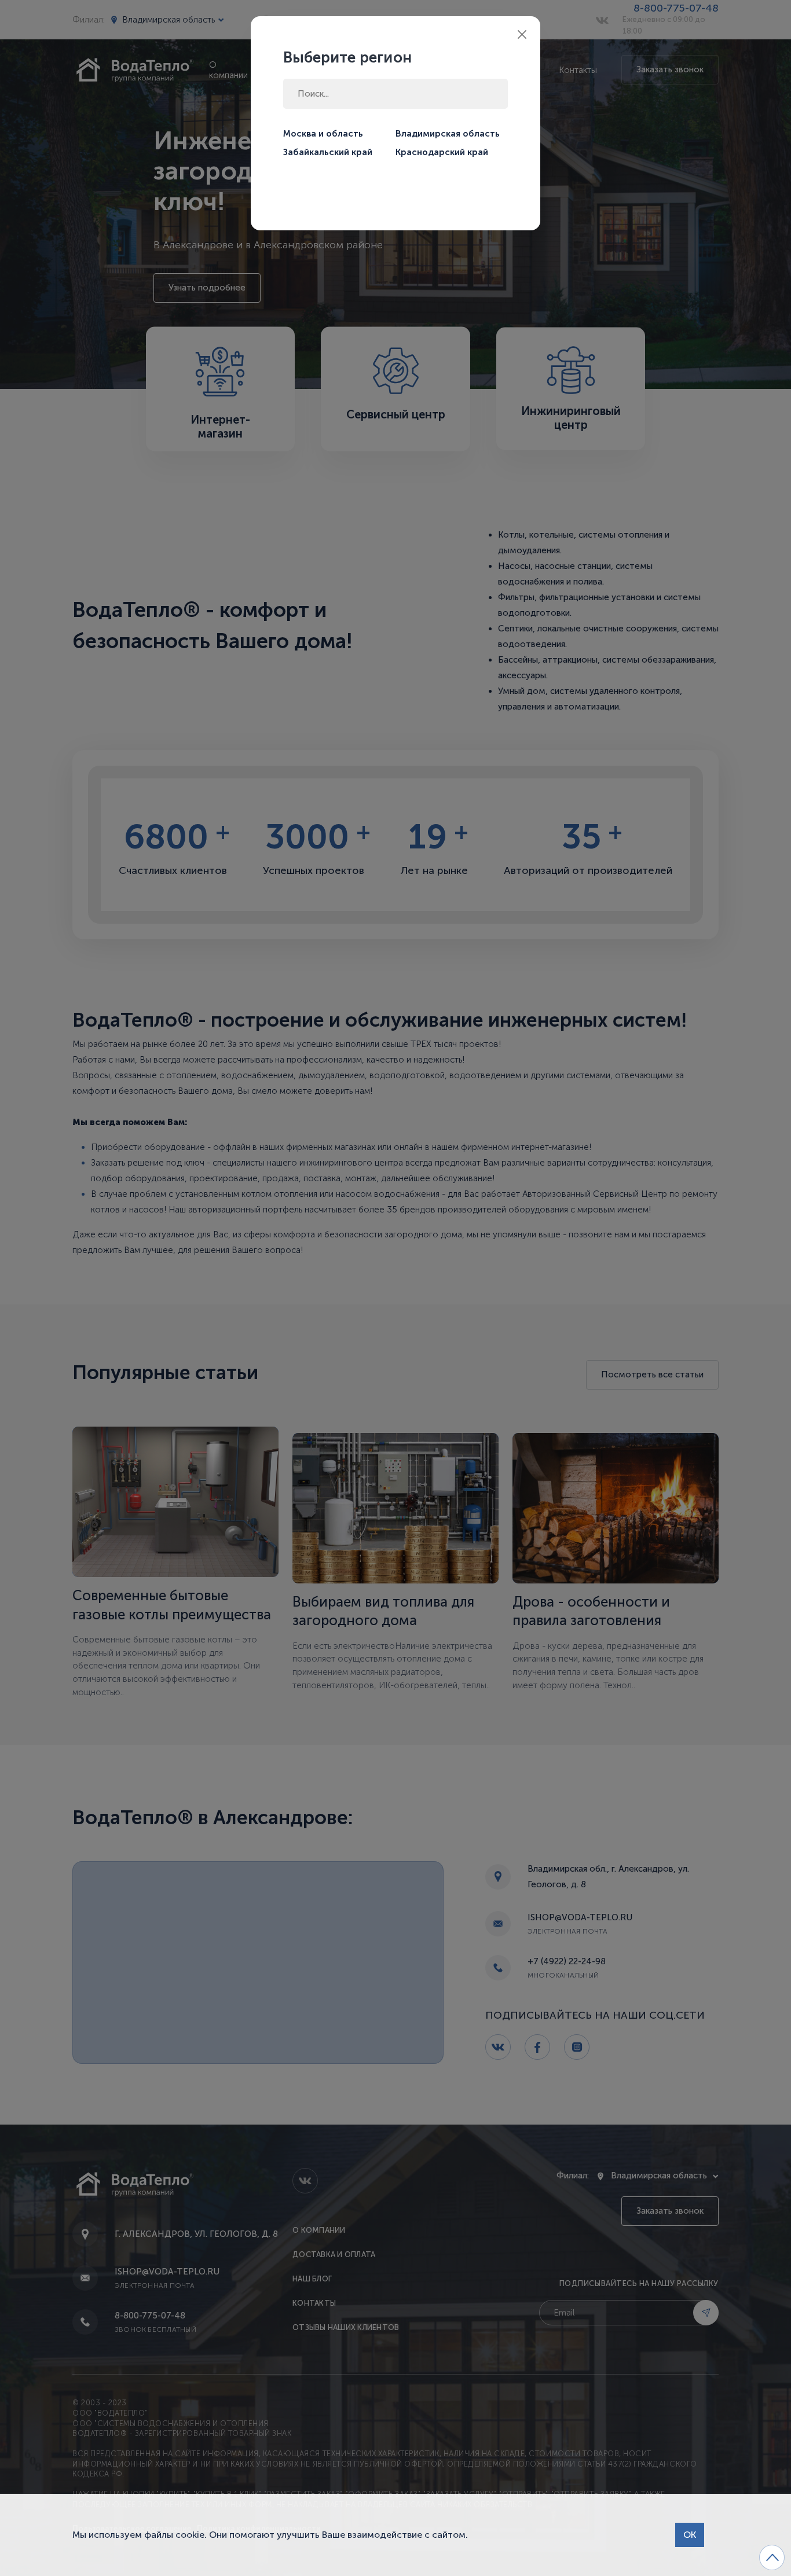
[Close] (522, 34)
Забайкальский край (328, 152)
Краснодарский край (442, 152)
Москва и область (323, 134)
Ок (690, 2535)
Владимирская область (448, 134)
